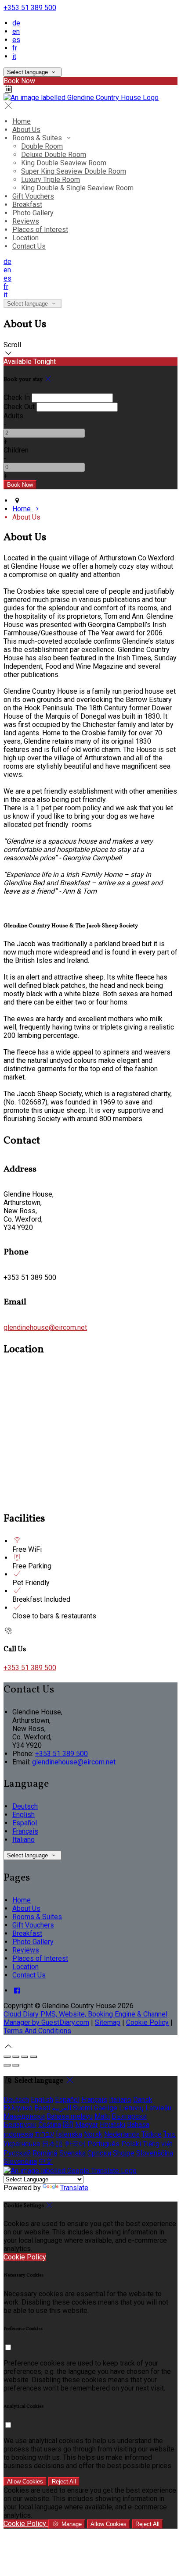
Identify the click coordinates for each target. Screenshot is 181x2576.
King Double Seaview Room (64, 163)
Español (25, 1823)
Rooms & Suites (38, 138)
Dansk (143, 2100)
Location (25, 238)
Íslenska (69, 2134)
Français (25, 1831)
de (16, 23)
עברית (45, 2134)
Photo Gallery (33, 213)
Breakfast (27, 205)
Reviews (26, 221)
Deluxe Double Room (54, 155)
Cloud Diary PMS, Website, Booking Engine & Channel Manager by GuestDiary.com (85, 2018)
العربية (62, 2108)
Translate (74, 2188)
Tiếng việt (157, 2144)
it (14, 56)
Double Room (42, 146)
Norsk (93, 2134)
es (16, 40)
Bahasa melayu (70, 2116)
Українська (22, 2144)
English (24, 1815)
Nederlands (122, 2134)
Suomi (83, 2108)
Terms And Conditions (37, 2031)
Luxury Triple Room (51, 180)
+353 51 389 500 (30, 8)
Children (16, 450)
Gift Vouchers (33, 196)
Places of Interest (40, 230)
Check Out (19, 407)
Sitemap (108, 2022)
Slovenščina (155, 2153)
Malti (102, 2116)
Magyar (87, 2125)
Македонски (24, 2116)
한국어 (75, 2144)
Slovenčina (20, 2161)
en (16, 31)
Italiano (24, 1840)
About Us (26, 130)
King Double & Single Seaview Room (77, 188)
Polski (131, 2144)
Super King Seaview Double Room (74, 171)
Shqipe (124, 2153)
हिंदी (68, 2125)
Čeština (50, 2125)
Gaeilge (106, 2108)
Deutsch (25, 1806)
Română (45, 2153)
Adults (13, 416)
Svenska (72, 2153)
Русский (17, 2153)
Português (103, 2144)
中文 (46, 2161)
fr (15, 48)
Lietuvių (131, 2108)
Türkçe (152, 2134)
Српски (99, 2153)
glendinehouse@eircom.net (45, 1327)
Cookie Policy (147, 2022)
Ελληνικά (18, 2108)
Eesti (42, 2108)
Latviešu (158, 2108)
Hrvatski (112, 2125)
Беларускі (20, 2125)
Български (129, 2116)
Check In (17, 397)
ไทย (170, 2134)
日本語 (52, 2144)
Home (22, 121)
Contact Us (29, 246)
